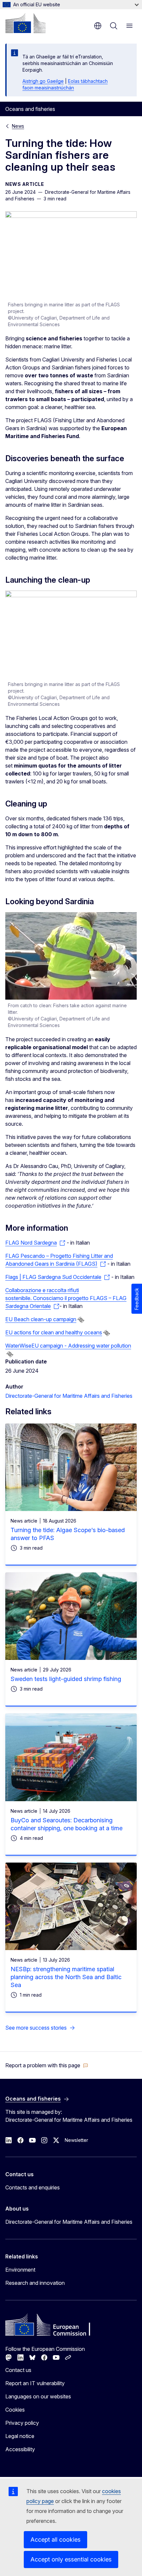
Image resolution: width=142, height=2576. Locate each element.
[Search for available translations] (81, 1320)
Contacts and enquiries (33, 2187)
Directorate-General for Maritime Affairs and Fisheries (69, 1396)
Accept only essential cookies (71, 2559)
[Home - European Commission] (25, 23)
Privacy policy (22, 2423)
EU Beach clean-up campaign (41, 1319)
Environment (20, 2270)
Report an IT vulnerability (35, 2383)
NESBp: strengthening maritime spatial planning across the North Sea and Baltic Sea (66, 1977)
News (18, 126)
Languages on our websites (38, 2396)
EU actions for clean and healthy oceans (54, 1332)
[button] (47, 2065)
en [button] (98, 26)
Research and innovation (35, 2283)
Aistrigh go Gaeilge (43, 81)
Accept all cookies (55, 2540)
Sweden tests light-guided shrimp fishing (66, 1679)
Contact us (18, 2370)
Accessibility (20, 2449)
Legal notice (20, 2436)
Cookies (15, 2410)
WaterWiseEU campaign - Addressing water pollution (68, 1346)
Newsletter (76, 2140)
